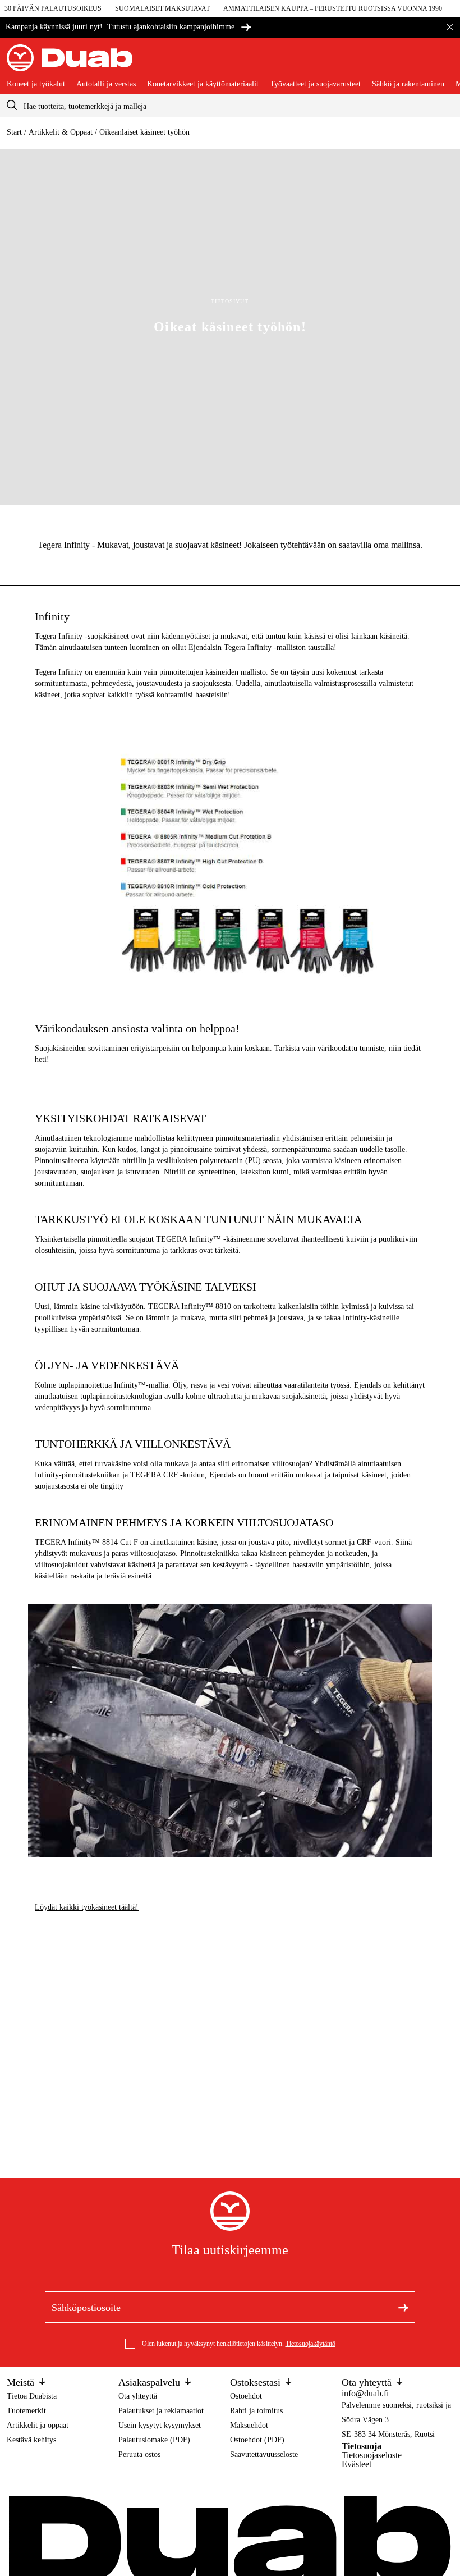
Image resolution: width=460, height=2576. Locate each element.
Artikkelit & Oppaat (61, 132)
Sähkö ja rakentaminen (408, 84)
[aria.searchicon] (12, 105)
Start (14, 132)
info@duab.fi (365, 2393)
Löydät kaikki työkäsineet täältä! (87, 1907)
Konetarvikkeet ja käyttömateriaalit (203, 84)
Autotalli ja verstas (106, 84)
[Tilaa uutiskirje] (403, 2307)
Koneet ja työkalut (36, 84)
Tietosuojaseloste (372, 2455)
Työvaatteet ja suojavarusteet (315, 84)
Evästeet (357, 2464)
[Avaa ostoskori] (444, 62)
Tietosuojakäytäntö (311, 2344)
